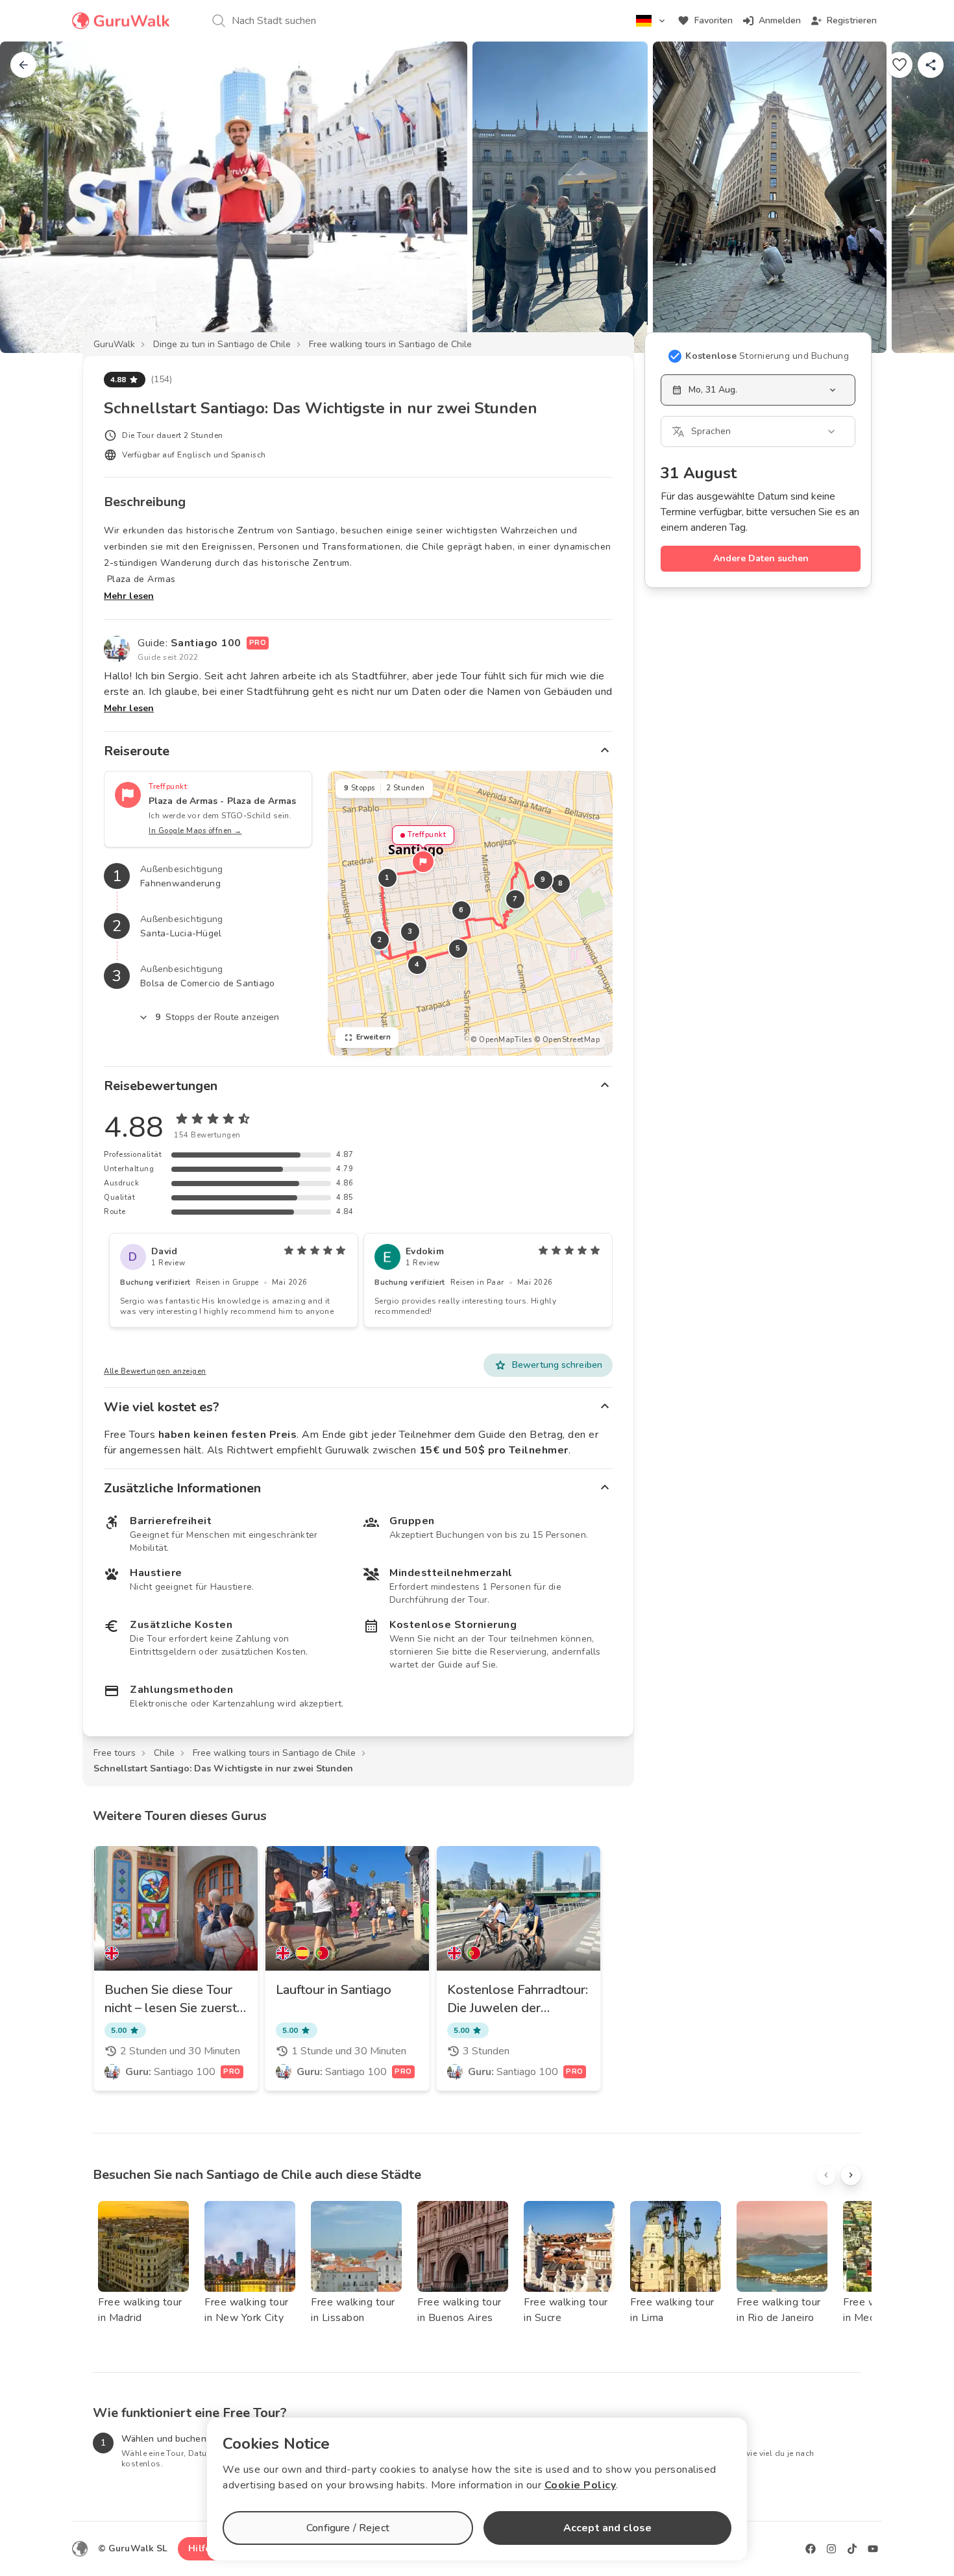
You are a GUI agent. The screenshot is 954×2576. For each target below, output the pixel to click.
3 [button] (410, 931)
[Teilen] (931, 65)
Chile (164, 1753)
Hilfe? (202, 2548)
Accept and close (607, 2528)
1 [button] (387, 878)
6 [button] (461, 910)
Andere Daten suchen (761, 558)
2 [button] (380, 940)
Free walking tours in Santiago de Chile (390, 344)
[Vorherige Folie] (31, 197)
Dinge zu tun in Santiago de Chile (222, 344)
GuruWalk (114, 344)
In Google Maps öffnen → (195, 831)
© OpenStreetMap (567, 1040)
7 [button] (515, 899)
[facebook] (811, 2549)
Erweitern (374, 1037)
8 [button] (561, 883)
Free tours (115, 1753)
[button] (423, 862)
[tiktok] (852, 2549)
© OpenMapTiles (501, 1040)
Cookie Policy (581, 2485)
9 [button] (543, 880)
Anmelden (780, 20)
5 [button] (458, 948)
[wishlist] (899, 65)
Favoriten (714, 20)
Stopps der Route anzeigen (217, 1017)
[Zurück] (23, 65)
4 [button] (417, 965)
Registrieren (852, 20)
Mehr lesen (129, 596)
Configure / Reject (348, 2528)
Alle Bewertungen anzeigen (155, 1371)
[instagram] (831, 2549)
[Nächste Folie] (923, 197)
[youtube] (873, 2549)
